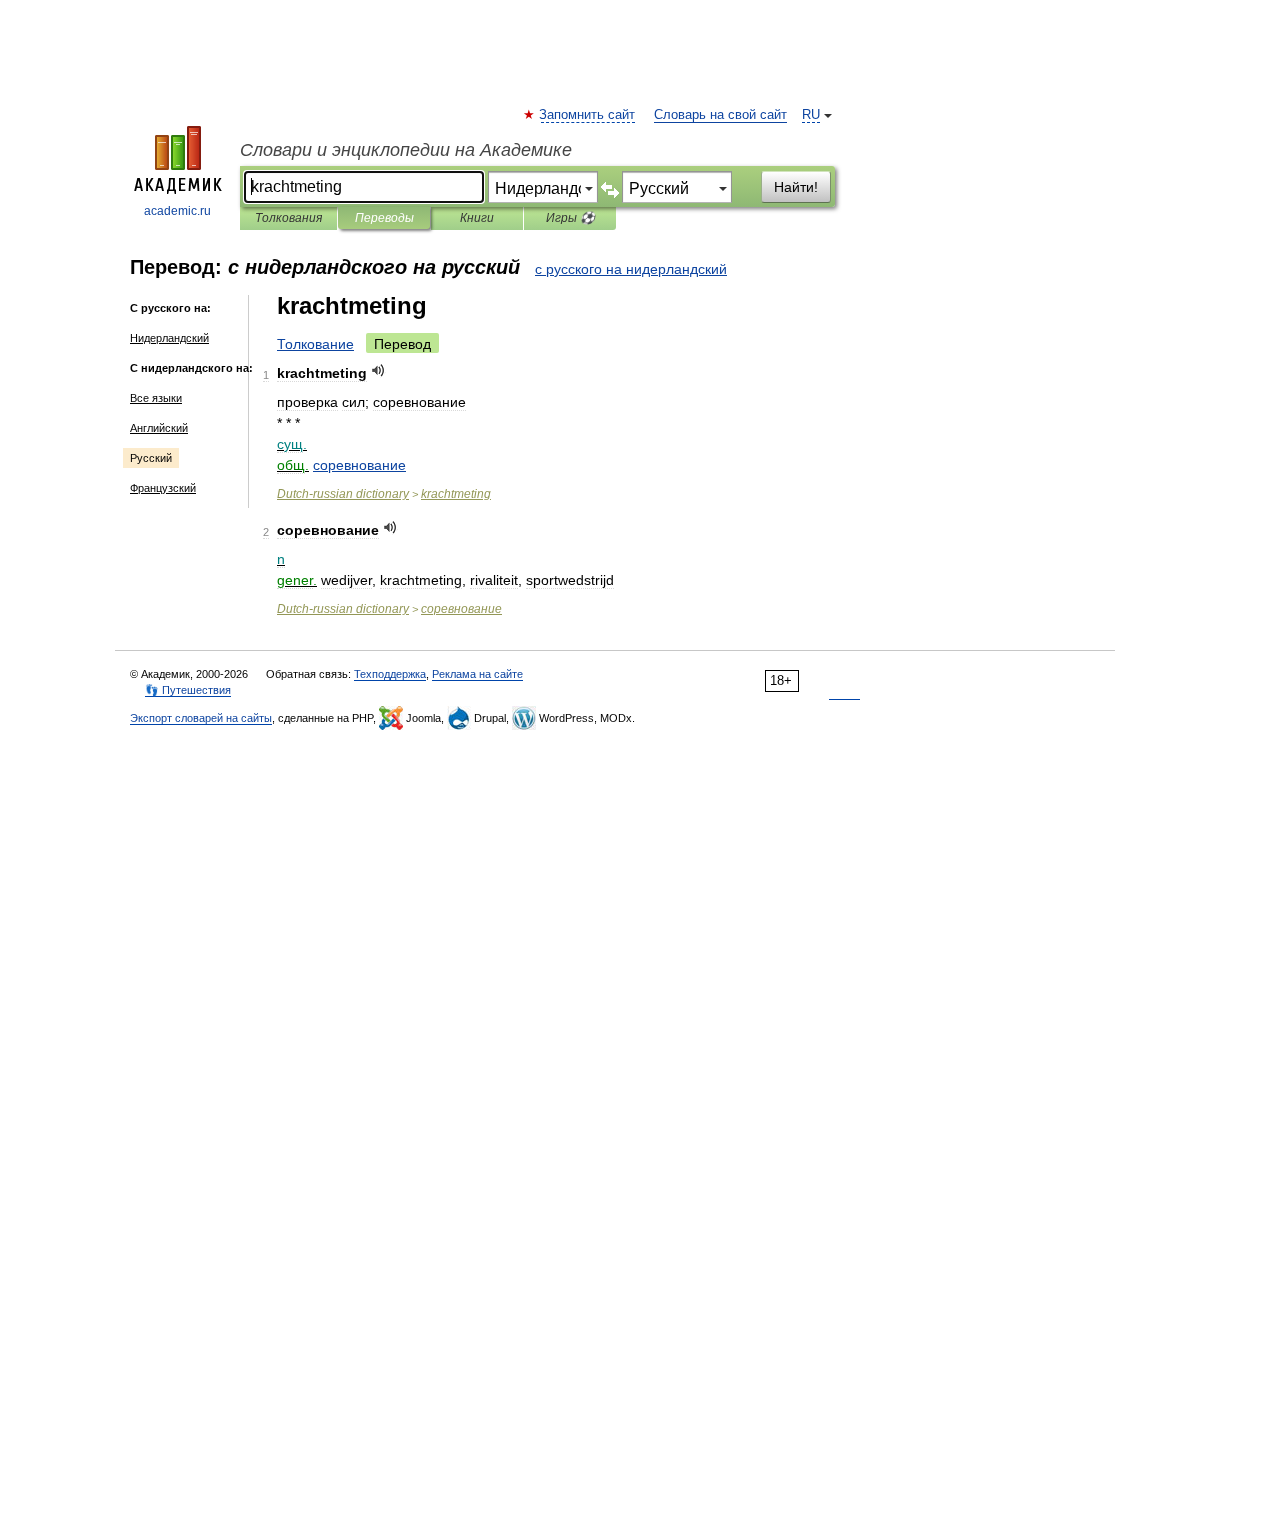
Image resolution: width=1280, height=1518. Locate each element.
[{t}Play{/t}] (378, 370)
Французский (163, 488)
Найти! (796, 187)
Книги (477, 218)
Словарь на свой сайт (720, 115)
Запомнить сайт (588, 115)
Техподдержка (390, 674)
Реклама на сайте (477, 674)
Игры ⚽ (570, 218)
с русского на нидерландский (631, 269)
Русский (151, 458)
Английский (159, 428)
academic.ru (177, 211)
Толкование (315, 344)
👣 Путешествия (188, 690)
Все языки (156, 398)
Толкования (288, 218)
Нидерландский (169, 338)
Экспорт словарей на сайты (201, 718)
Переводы (384, 218)
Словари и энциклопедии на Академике (406, 150)
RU (811, 115)
